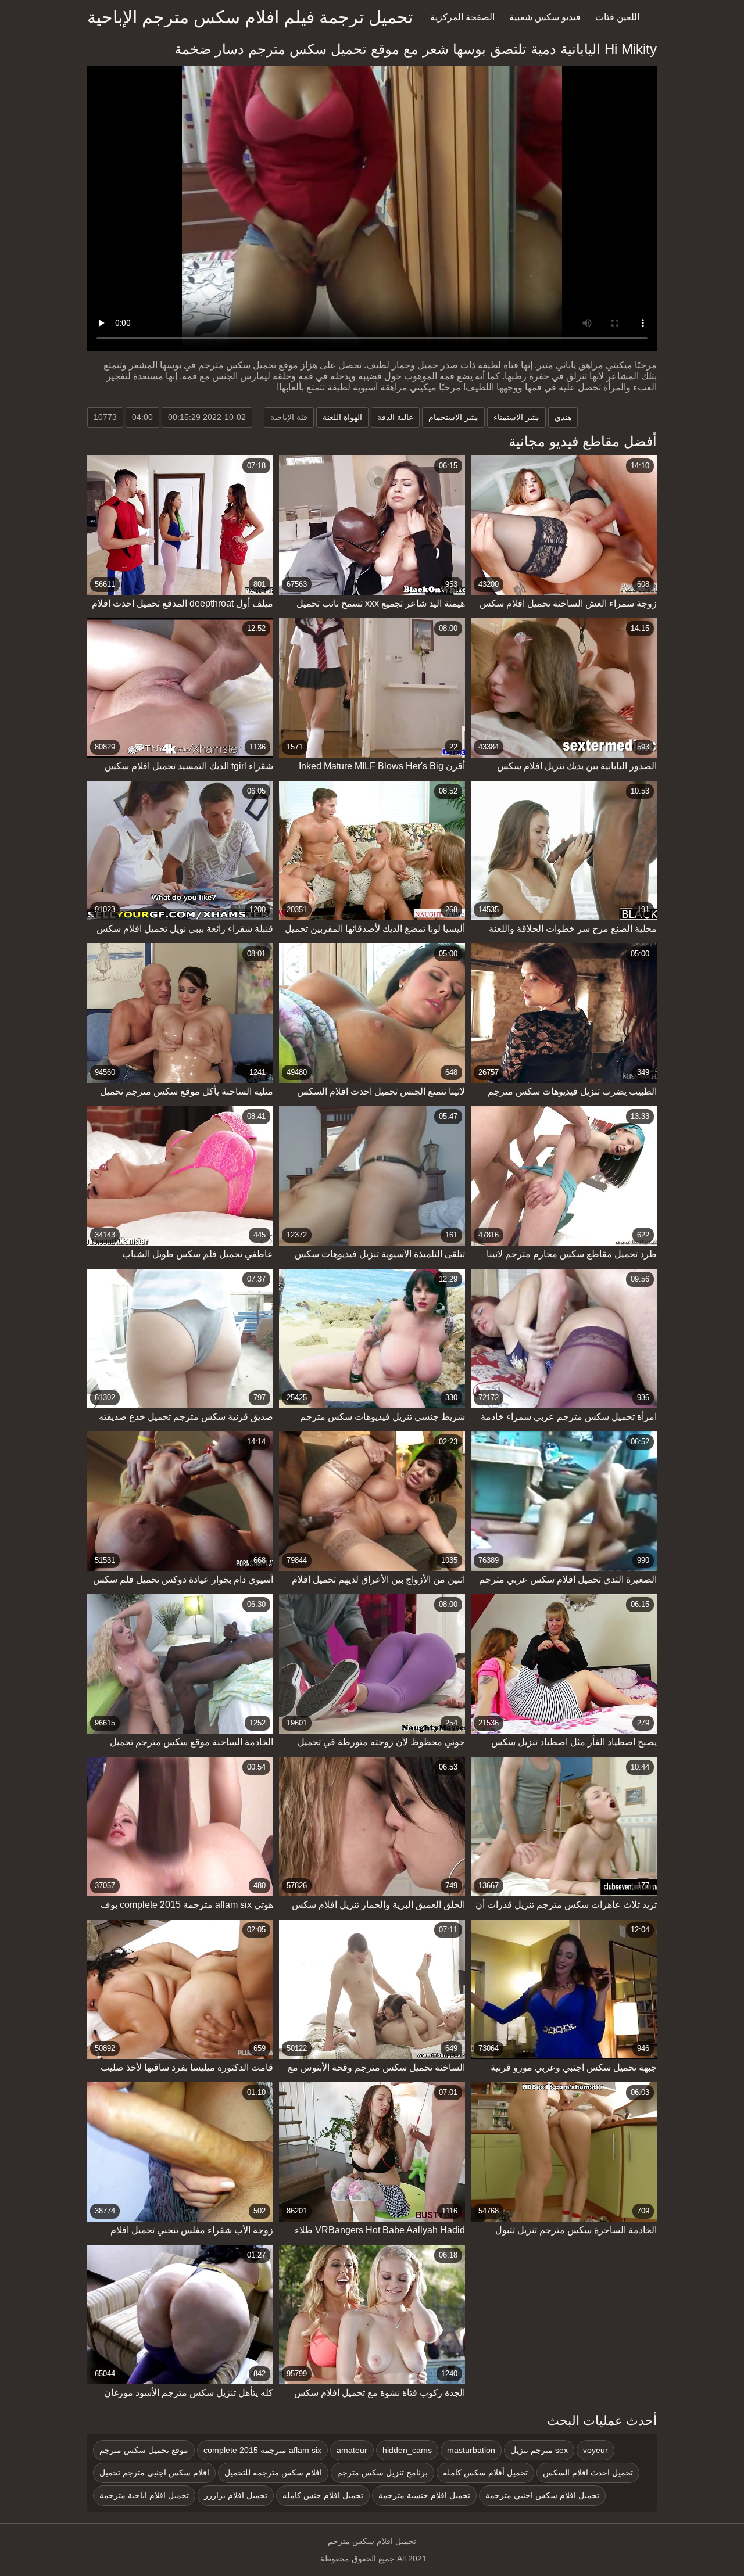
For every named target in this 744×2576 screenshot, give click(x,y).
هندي (563, 417)
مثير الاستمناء (516, 417)
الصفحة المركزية (462, 17)
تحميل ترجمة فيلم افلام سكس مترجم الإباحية (250, 17)
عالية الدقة (395, 417)
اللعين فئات (617, 17)
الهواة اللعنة (342, 417)
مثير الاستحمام (453, 417)
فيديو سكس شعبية (545, 17)
